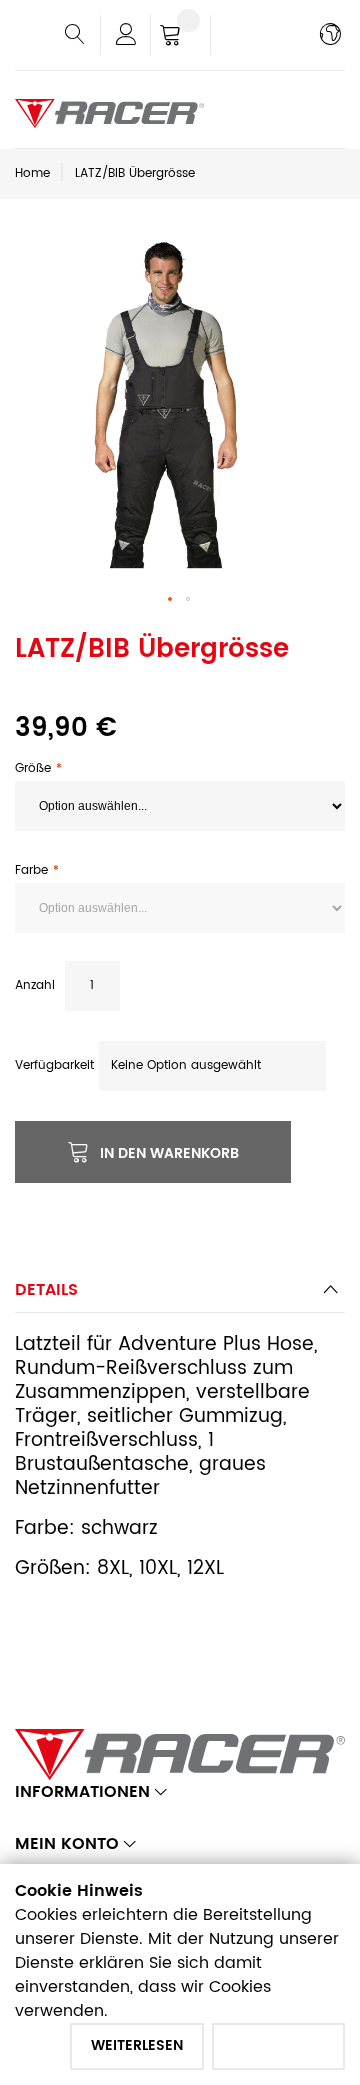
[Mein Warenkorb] (180, 37)
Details (46, 1290)
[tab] (180, 1295)
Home (32, 173)
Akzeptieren (278, 2045)
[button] (171, 600)
